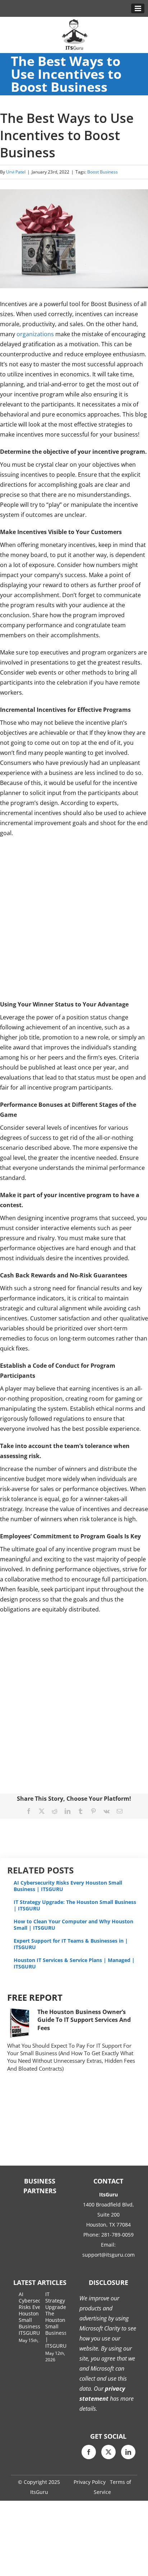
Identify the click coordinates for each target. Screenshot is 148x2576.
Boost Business (103, 172)
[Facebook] (89, 2452)
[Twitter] (108, 2452)
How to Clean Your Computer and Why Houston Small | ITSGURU (73, 1925)
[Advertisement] (74, 919)
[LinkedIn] (128, 2452)
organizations (35, 334)
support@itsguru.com (108, 2255)
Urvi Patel (16, 172)
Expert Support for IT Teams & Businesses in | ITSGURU (71, 1944)
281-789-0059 (117, 2235)
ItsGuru (39, 2492)
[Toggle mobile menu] (138, 8)
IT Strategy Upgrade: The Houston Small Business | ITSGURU (75, 1905)
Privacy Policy (90, 2482)
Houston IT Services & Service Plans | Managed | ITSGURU (74, 1963)
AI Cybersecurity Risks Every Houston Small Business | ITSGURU (68, 1886)
